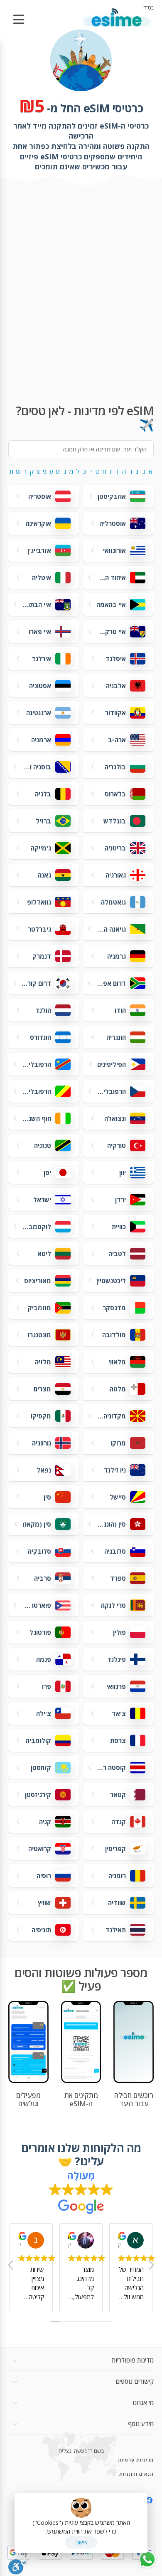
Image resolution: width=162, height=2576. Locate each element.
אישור (81, 2542)
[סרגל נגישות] (18, 2566)
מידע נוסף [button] (141, 2424)
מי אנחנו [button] (143, 2402)
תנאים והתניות (136, 2474)
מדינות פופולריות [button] (133, 2360)
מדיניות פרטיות (136, 2460)
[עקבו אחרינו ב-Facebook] (149, 2500)
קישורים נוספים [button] (135, 2381)
